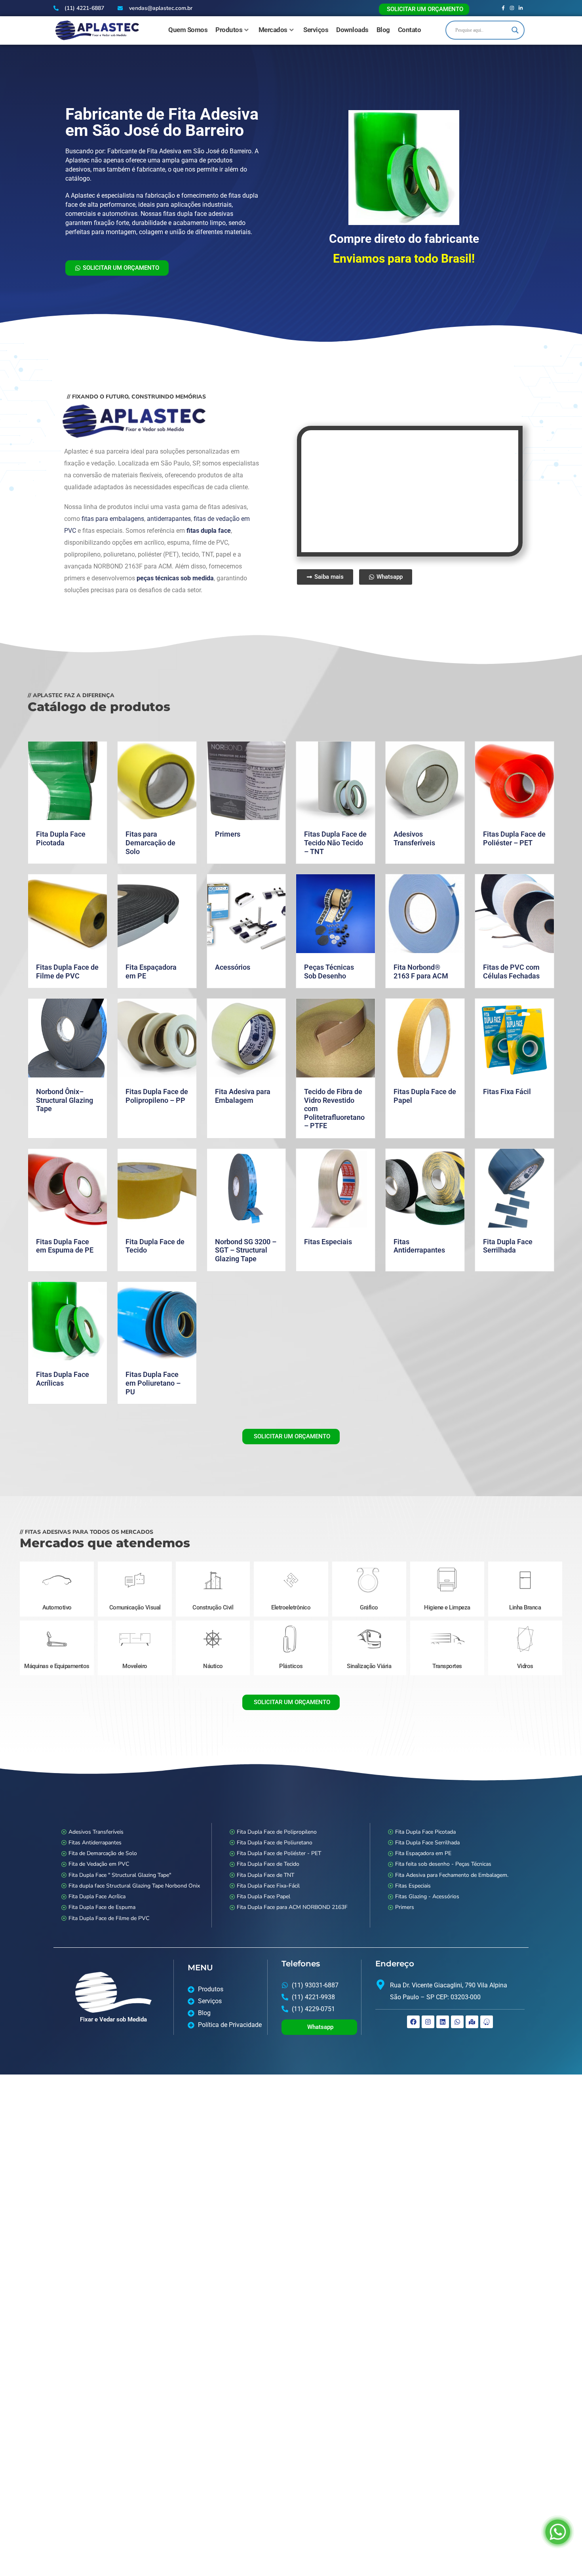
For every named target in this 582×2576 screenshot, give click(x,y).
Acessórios (233, 960)
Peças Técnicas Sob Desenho (329, 964)
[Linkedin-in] (521, 8)
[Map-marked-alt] (472, 2015)
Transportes (447, 1659)
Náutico (213, 1659)
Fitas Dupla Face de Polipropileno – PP (157, 1089)
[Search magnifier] (515, 30)
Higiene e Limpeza (447, 1600)
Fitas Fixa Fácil (507, 1084)
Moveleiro (135, 1659)
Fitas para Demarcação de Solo (150, 835)
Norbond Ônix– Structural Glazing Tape (65, 1093)
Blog (383, 30)
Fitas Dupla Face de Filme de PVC (67, 964)
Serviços (316, 30)
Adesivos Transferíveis (414, 831)
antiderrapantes (167, 512)
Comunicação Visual (135, 1600)
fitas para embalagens (112, 512)
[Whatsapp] (457, 2015)
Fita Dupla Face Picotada (61, 831)
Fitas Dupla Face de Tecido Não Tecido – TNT (335, 835)
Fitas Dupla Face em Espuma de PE (65, 1239)
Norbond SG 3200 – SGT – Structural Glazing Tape (246, 1243)
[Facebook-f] (503, 8)
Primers (228, 827)
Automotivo (57, 1600)
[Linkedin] (443, 2015)
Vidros (525, 1659)
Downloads (352, 30)
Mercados (273, 30)
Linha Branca (525, 1600)
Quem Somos (188, 30)
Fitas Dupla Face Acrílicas (63, 1372)
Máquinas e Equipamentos (57, 1659)
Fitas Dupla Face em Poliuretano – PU (153, 1376)
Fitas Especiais (328, 1235)
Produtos (229, 30)
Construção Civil (213, 1600)
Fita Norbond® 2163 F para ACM (421, 964)
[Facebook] (413, 2015)
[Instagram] (512, 8)
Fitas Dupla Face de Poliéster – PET (514, 831)
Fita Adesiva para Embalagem (243, 1089)
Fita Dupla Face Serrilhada (508, 1239)
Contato (410, 30)
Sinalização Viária (369, 1659)
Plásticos (291, 1659)
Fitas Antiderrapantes (419, 1239)
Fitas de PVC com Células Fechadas (511, 964)
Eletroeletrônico (291, 1600)
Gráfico (369, 1600)
